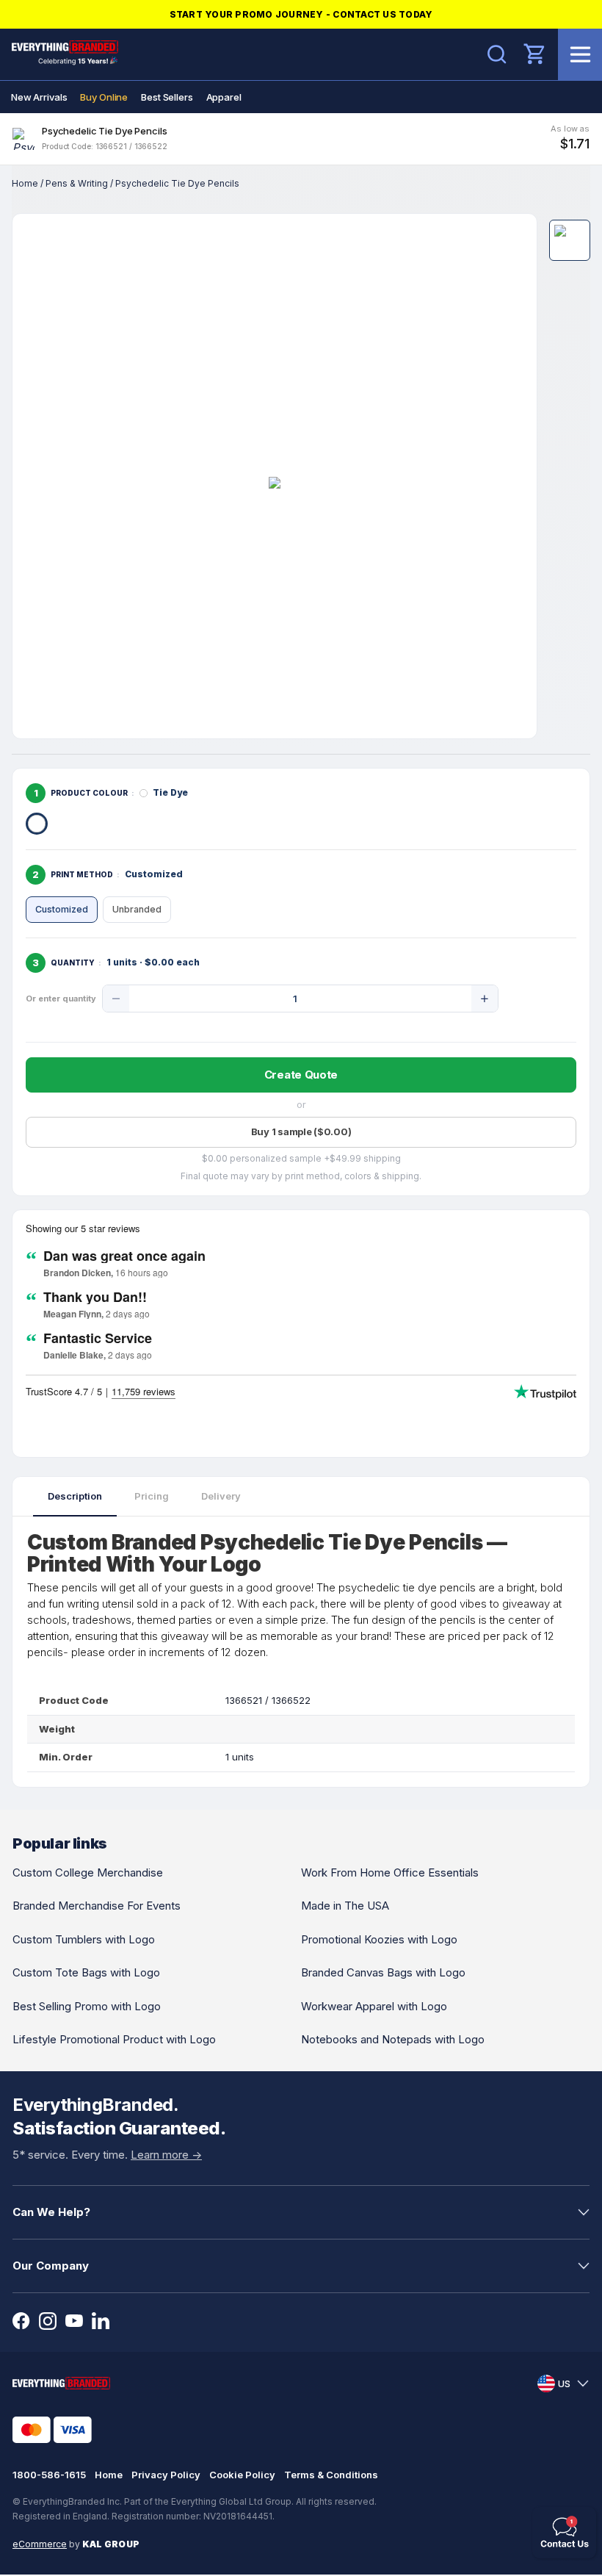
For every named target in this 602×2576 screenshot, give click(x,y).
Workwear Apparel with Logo (374, 2006)
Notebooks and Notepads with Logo (393, 2039)
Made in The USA (345, 1906)
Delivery (221, 1496)
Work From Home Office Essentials (390, 1872)
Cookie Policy (242, 2475)
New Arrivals (39, 97)
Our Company (51, 2266)
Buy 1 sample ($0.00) (301, 1132)
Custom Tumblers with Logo (84, 1939)
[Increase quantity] (485, 999)
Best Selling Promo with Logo (87, 2006)
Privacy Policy (166, 2475)
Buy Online (104, 97)
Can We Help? (51, 2212)
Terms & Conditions (331, 2475)
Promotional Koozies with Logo (379, 1939)
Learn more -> (166, 2155)
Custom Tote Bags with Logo (86, 1972)
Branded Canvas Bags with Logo (383, 1972)
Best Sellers (167, 97)
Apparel (224, 97)
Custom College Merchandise (88, 1872)
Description (75, 1496)
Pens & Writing (77, 183)
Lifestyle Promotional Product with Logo (114, 2039)
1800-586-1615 (49, 2475)
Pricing (152, 1496)
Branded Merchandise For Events (97, 1906)
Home (25, 183)
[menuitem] (39, 97)
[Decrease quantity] (116, 999)
